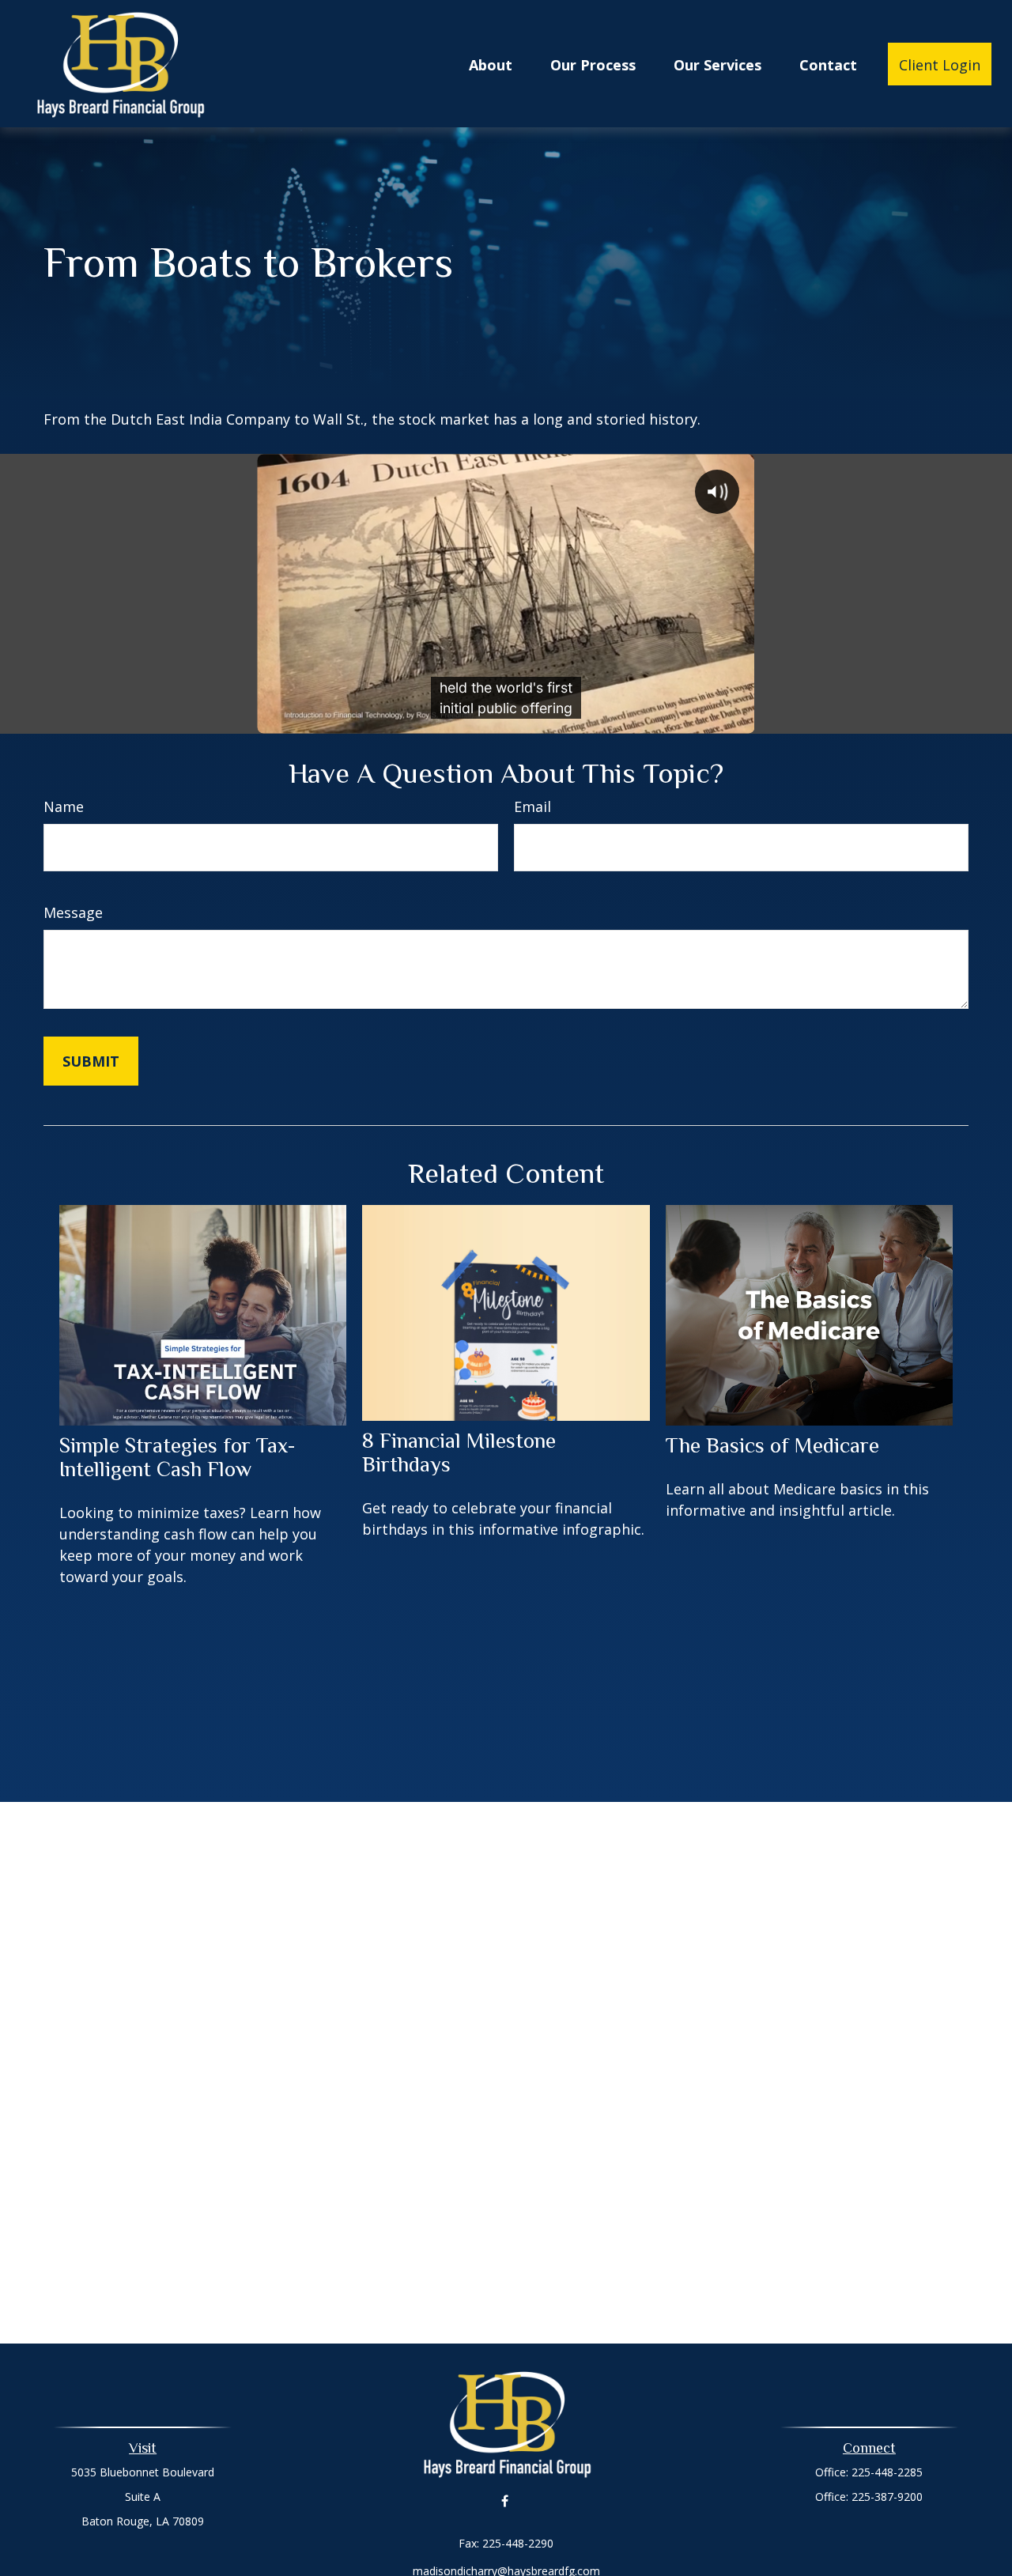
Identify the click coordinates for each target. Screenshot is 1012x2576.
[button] (491, 64)
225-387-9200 (887, 2497)
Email (532, 806)
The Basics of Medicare (772, 1445)
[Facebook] (505, 2501)
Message (73, 912)
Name (64, 806)
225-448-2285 (887, 2472)
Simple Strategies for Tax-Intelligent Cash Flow (177, 1457)
